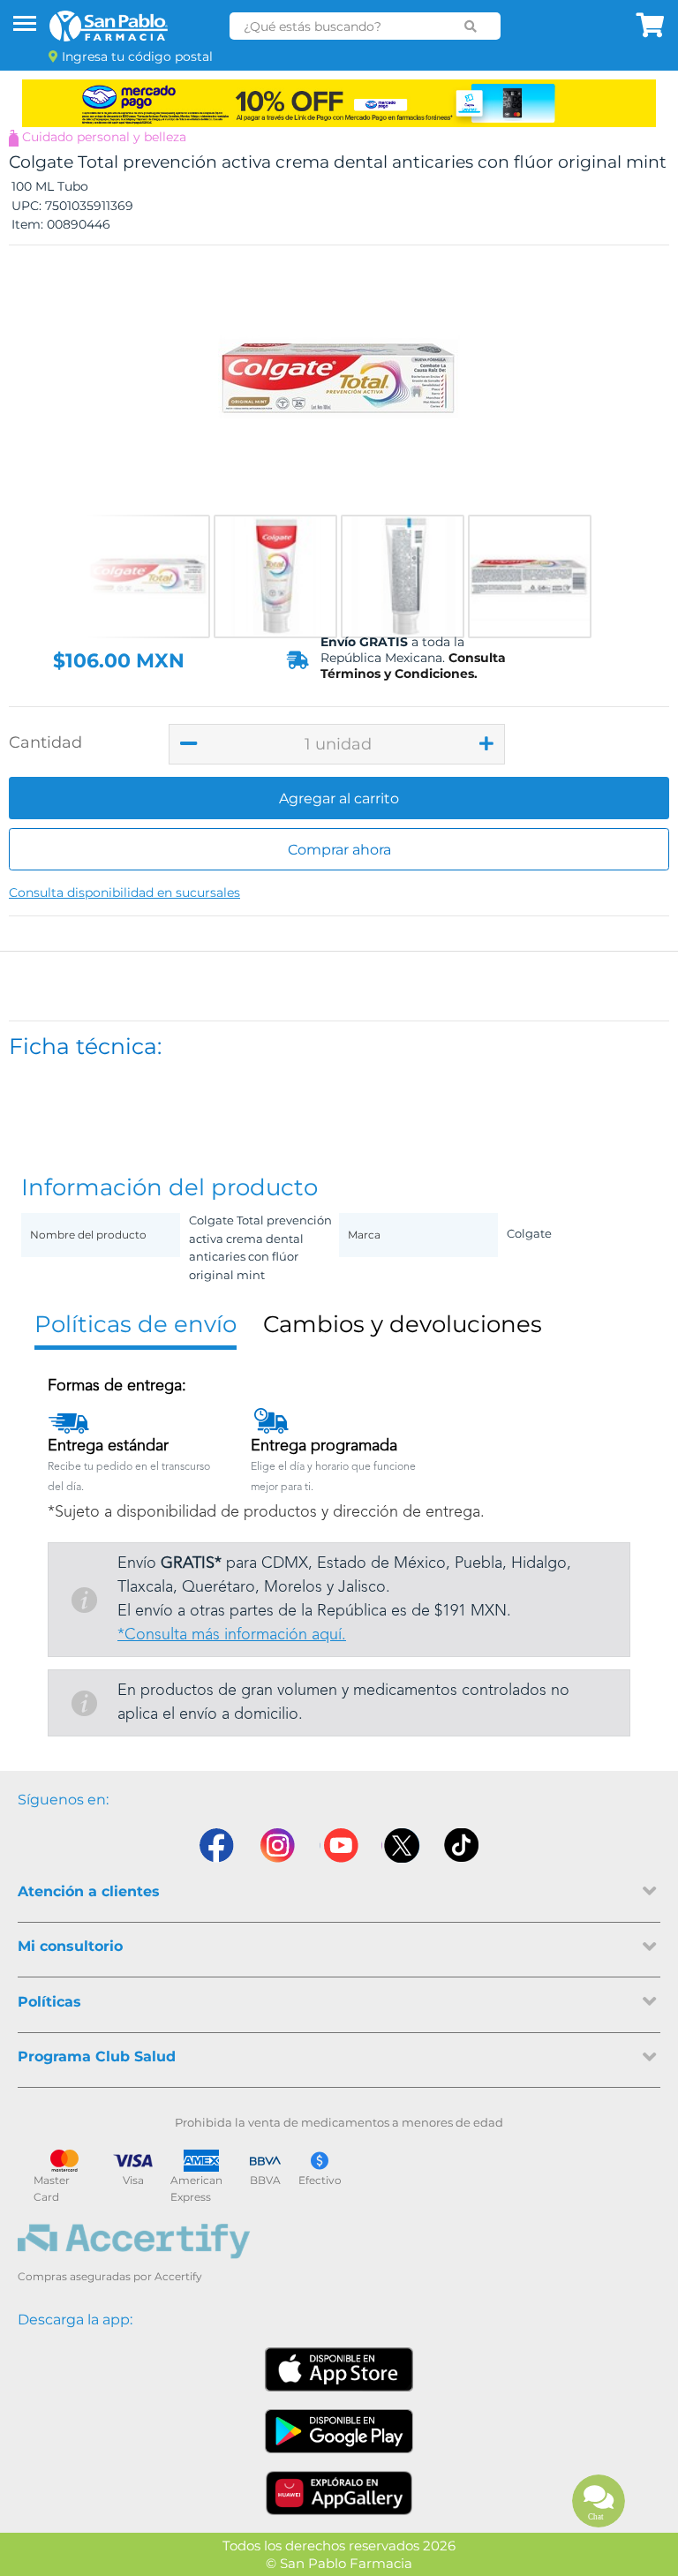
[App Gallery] (339, 2493)
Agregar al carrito (339, 798)
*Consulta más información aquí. (232, 1635)
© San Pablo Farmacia (339, 2563)
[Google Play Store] (339, 2431)
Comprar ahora (339, 850)
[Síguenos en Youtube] (339, 1845)
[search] (471, 26)
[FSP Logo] (109, 26)
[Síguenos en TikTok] (463, 1845)
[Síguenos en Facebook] (215, 1845)
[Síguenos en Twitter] (401, 1845)
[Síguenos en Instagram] (277, 1845)
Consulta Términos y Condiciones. (413, 666)
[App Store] (339, 2369)
